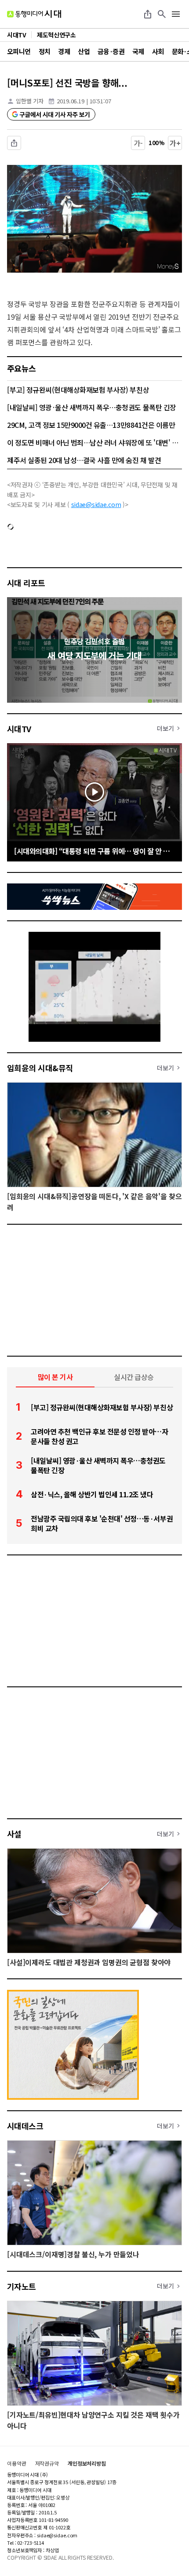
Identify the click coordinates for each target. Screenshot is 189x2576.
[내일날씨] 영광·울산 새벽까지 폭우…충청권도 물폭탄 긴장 (92, 407)
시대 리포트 (26, 583)
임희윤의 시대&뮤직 (40, 1068)
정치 (45, 51)
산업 (84, 51)
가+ (175, 143)
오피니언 (19, 51)
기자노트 (22, 2286)
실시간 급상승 (134, 1377)
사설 (14, 1834)
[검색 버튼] (162, 14)
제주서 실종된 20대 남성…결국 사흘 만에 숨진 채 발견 (84, 460)
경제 (64, 51)
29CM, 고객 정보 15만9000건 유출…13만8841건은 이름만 (91, 425)
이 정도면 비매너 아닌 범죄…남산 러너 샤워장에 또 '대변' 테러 (94, 442)
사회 (158, 51)
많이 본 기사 (55, 1377)
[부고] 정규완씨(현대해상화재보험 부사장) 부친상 (78, 390)
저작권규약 (47, 2463)
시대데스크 (25, 2126)
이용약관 (17, 2463)
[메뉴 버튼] (176, 14)
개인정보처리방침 (87, 2463)
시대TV (19, 729)
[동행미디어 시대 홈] (34, 14)
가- (138, 143)
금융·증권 (111, 51)
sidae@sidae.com (96, 504)
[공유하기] (148, 14)
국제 (138, 51)
